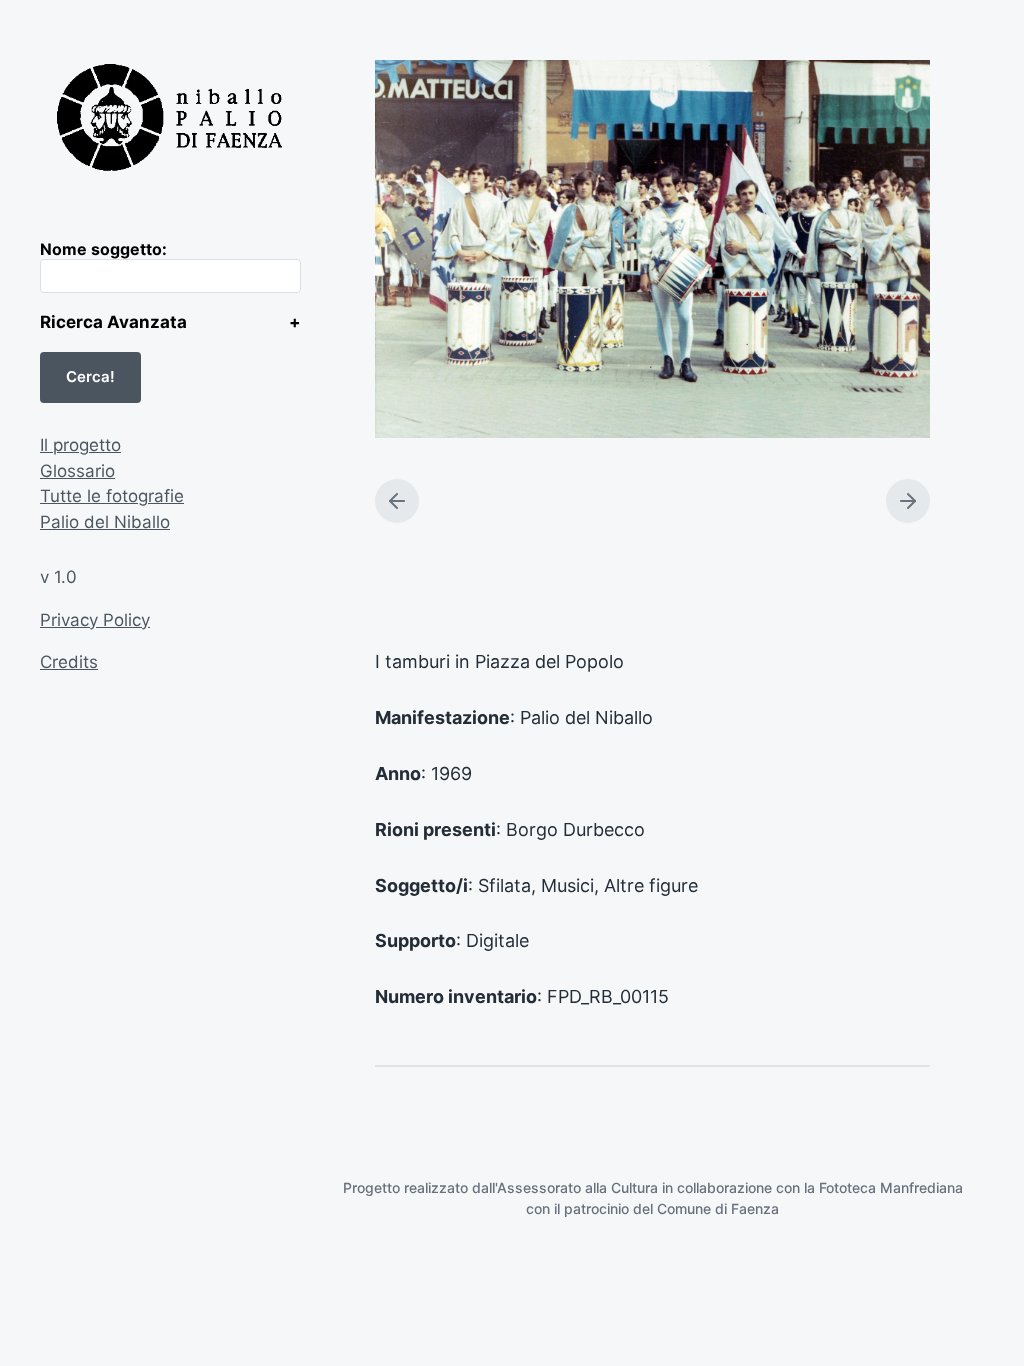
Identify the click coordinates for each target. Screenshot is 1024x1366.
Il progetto (80, 445)
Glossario (77, 471)
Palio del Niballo (105, 522)
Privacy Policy (95, 620)
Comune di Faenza (718, 1208)
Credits (69, 662)
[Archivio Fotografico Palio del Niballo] (170, 119)
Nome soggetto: (103, 249)
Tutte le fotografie (112, 496)
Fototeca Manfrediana (891, 1187)
